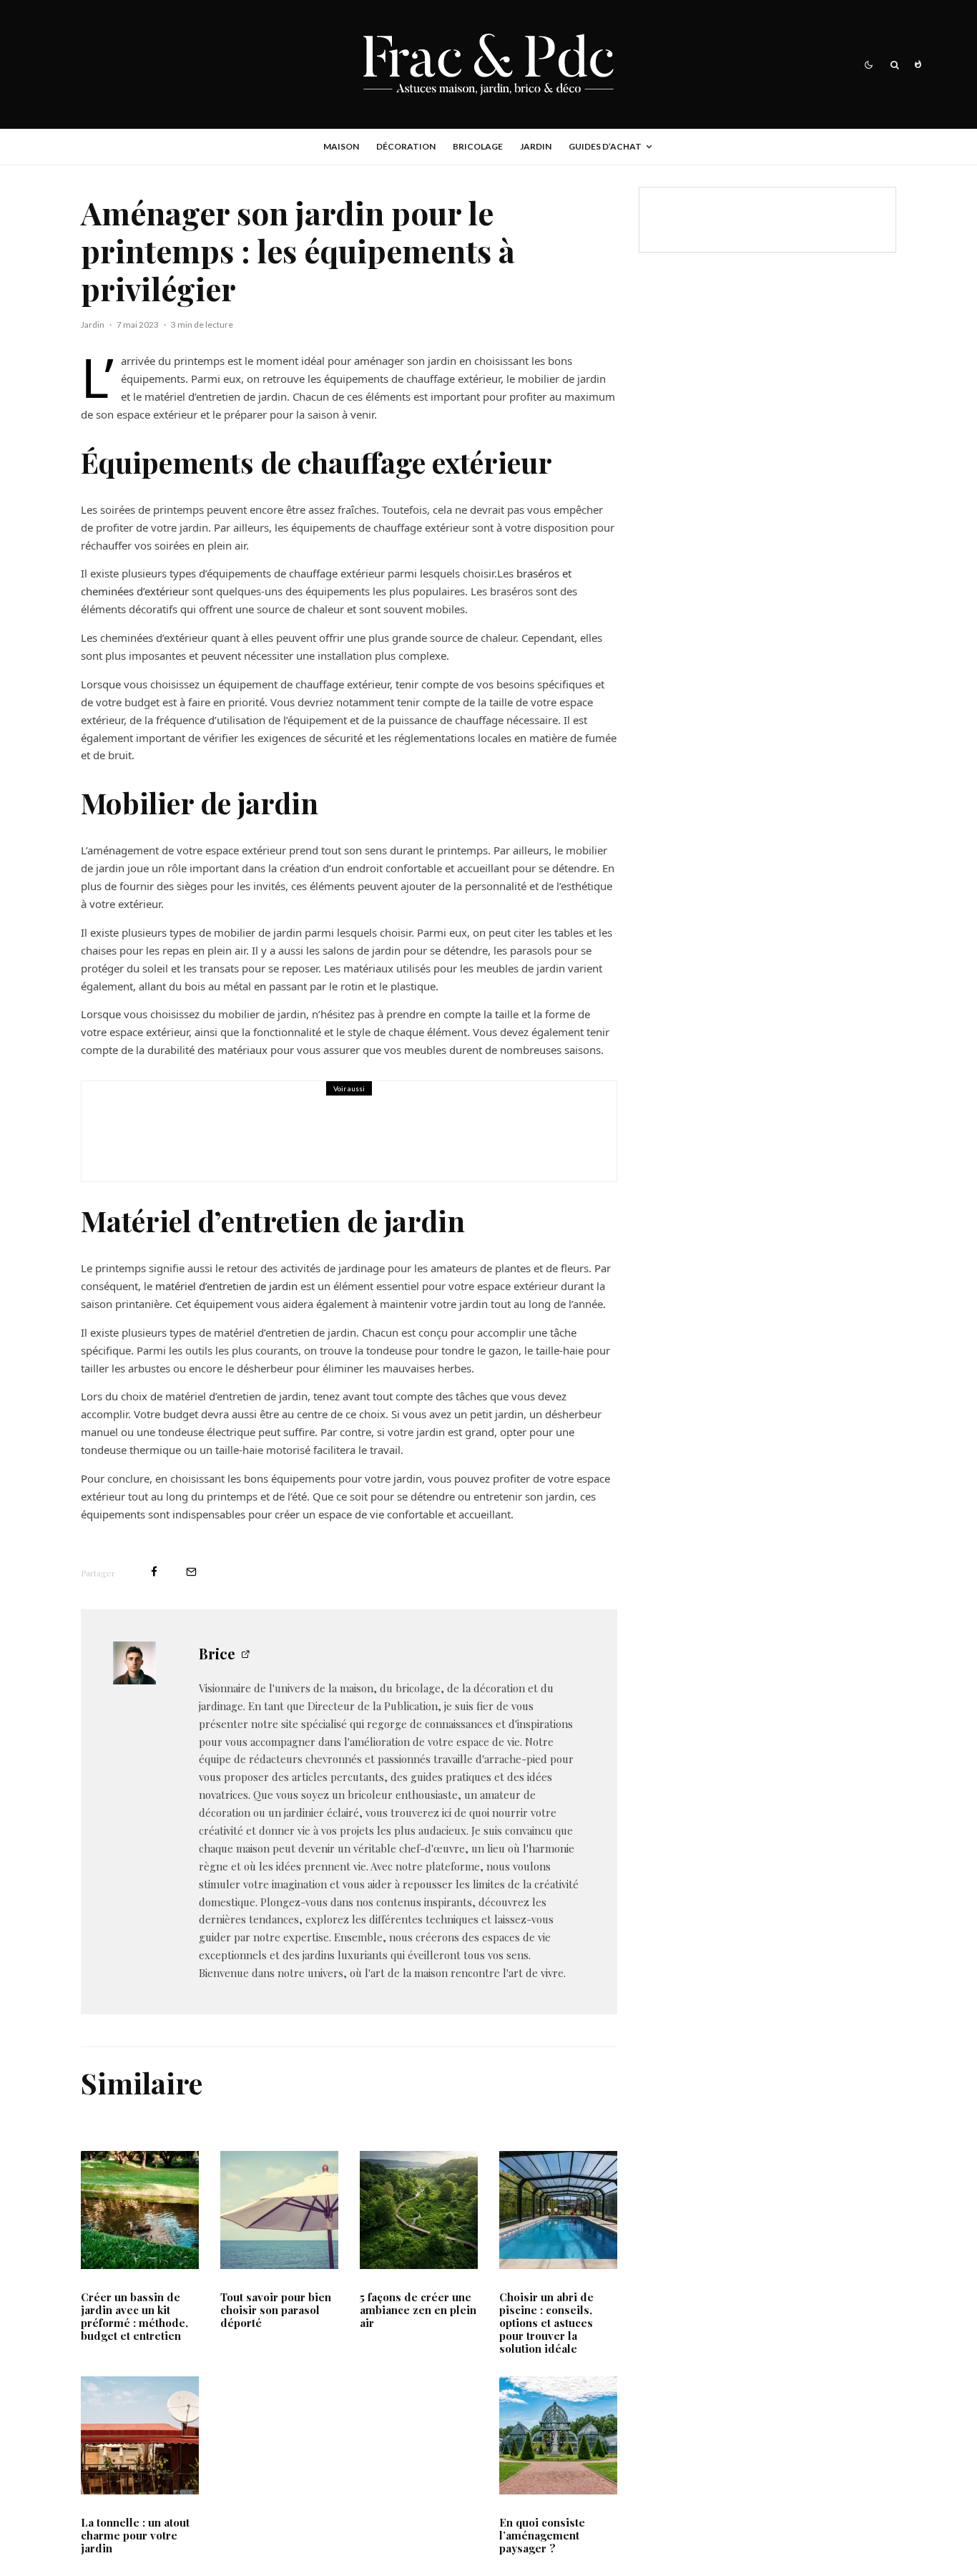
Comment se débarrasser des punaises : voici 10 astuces (374, 1141)
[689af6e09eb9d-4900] (558, 2210)
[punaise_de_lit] (132, 1131)
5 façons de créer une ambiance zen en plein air (418, 2310)
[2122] (279, 2210)
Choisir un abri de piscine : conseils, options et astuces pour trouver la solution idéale (546, 2323)
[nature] (419, 2210)
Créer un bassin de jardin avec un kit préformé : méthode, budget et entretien (134, 2316)
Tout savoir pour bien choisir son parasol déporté (276, 2310)
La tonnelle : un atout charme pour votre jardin (135, 2535)
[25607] (140, 2210)
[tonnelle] (140, 2435)
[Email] (191, 1572)
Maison (341, 146)
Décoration (406, 146)
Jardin (536, 146)
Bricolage (478, 146)
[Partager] (154, 1572)
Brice (217, 1653)
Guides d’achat (605, 146)
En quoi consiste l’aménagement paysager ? (542, 2535)
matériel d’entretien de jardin (225, 1286)
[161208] (558, 2435)
